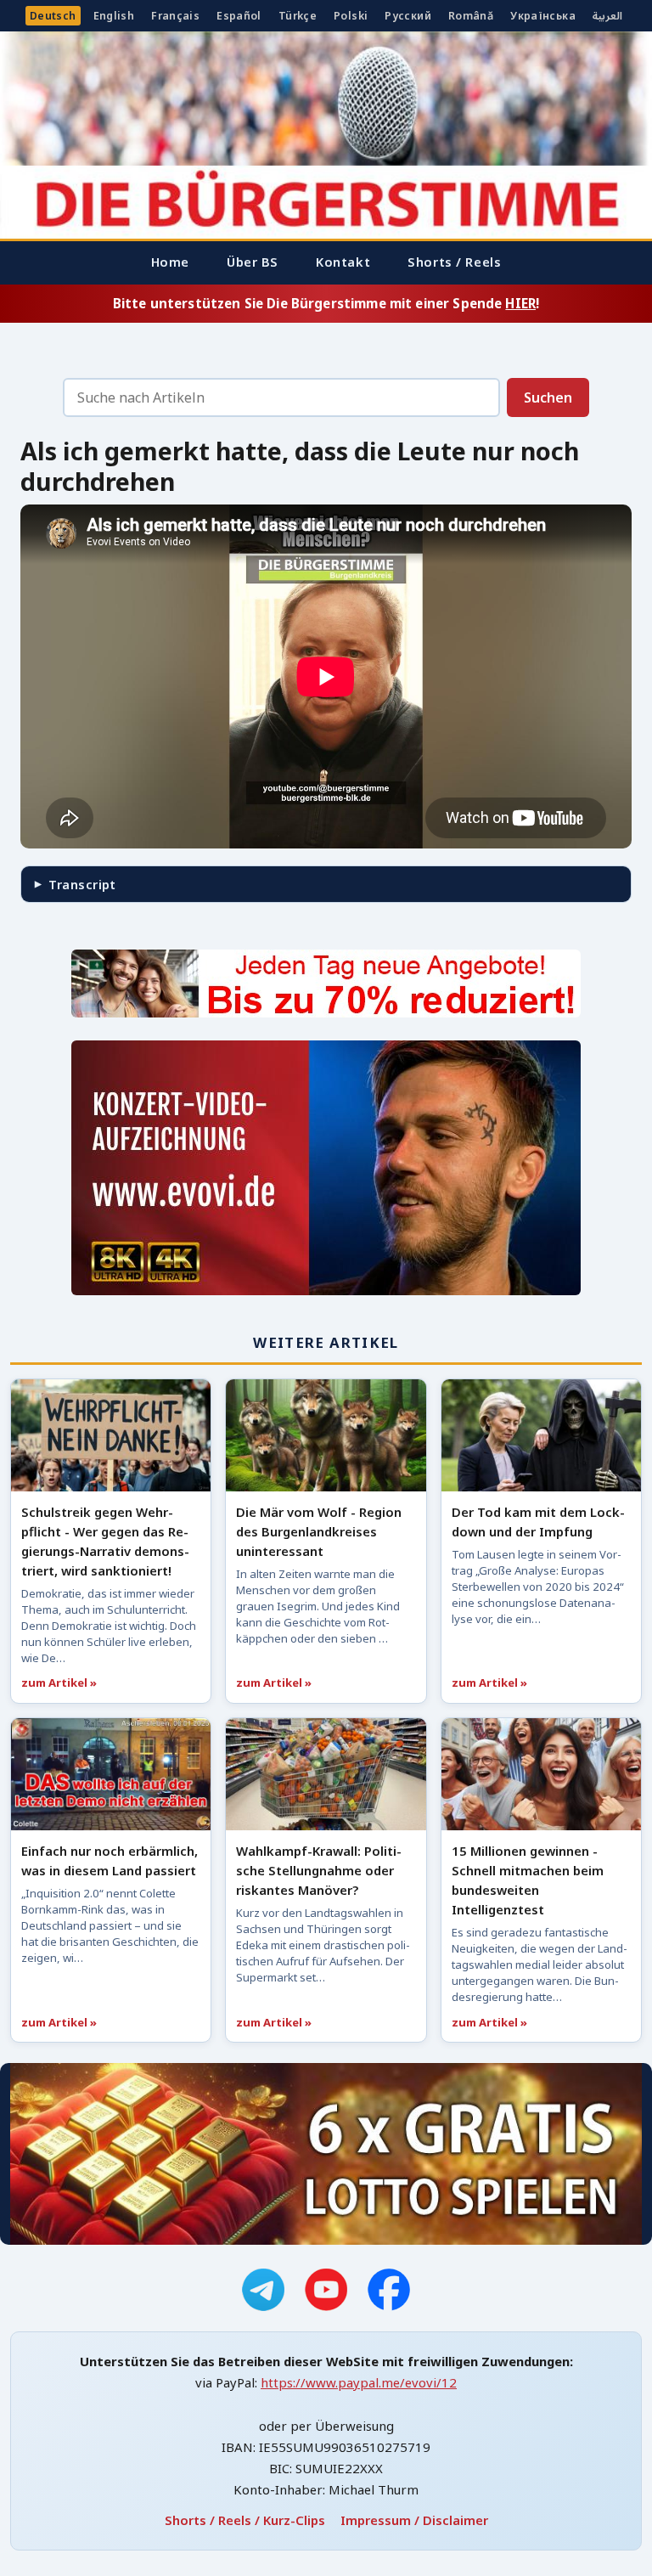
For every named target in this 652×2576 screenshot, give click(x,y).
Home (170, 262)
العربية (607, 16)
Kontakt (343, 262)
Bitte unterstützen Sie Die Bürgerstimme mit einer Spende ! (326, 303)
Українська (543, 16)
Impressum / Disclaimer (414, 2520)
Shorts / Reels (454, 262)
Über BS (253, 262)
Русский (408, 16)
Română (471, 16)
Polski (351, 16)
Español (239, 16)
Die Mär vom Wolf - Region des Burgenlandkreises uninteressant (319, 1531)
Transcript (82, 884)
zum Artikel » (59, 1683)
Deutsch (53, 16)
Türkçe (298, 16)
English (114, 16)
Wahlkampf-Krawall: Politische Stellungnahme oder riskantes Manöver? (319, 1870)
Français (175, 16)
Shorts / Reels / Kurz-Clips (245, 2520)
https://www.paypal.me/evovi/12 (359, 2382)
